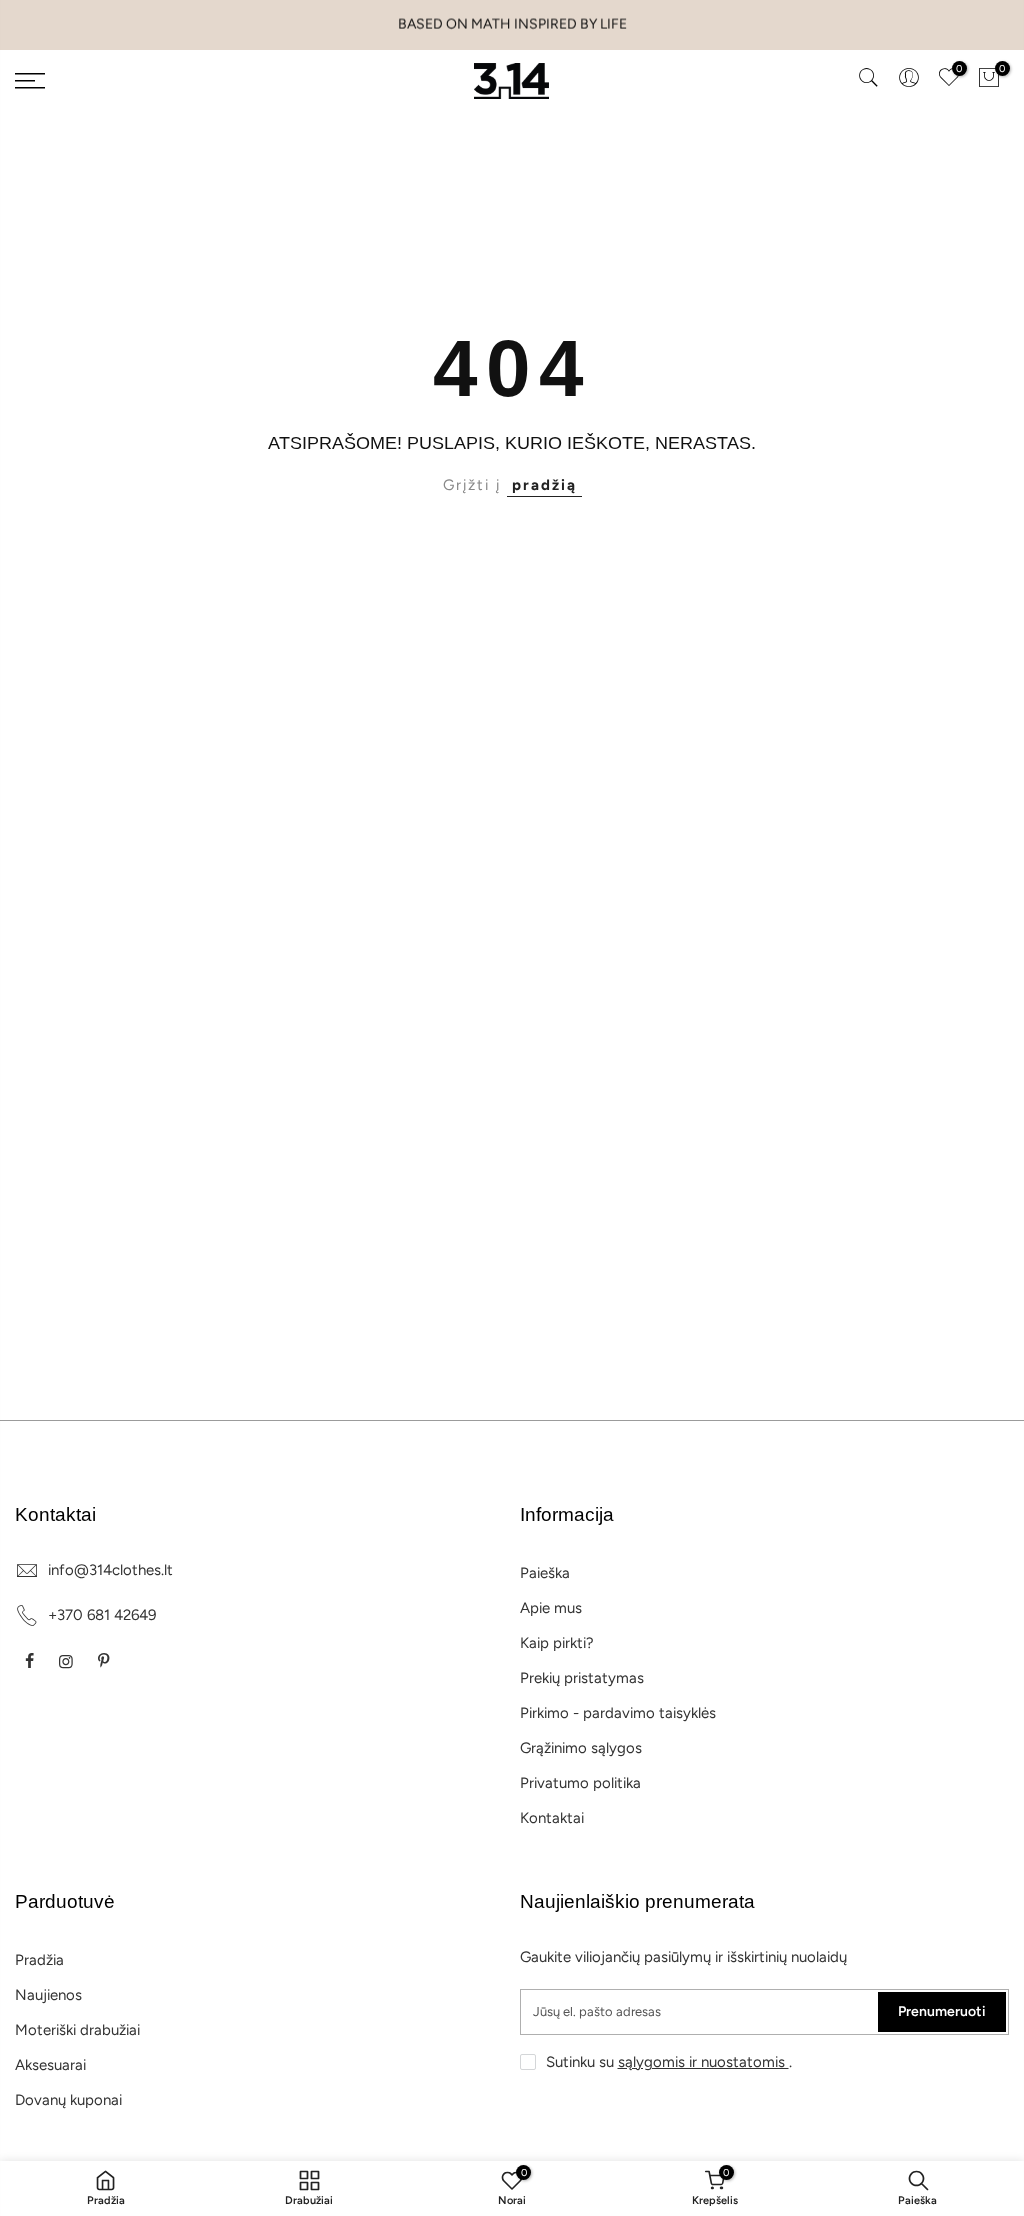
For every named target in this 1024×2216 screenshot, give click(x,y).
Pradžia (39, 1960)
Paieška (545, 1573)
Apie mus (551, 1608)
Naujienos (48, 1995)
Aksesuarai (50, 2065)
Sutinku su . (669, 2062)
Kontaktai (552, 1818)
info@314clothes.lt (110, 1570)
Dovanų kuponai (68, 2100)
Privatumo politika (580, 1783)
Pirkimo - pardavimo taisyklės (618, 1713)
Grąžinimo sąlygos (581, 1748)
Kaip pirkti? (557, 1643)
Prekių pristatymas (582, 1678)
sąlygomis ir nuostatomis (703, 2062)
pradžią (544, 485)
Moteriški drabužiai (77, 2030)
